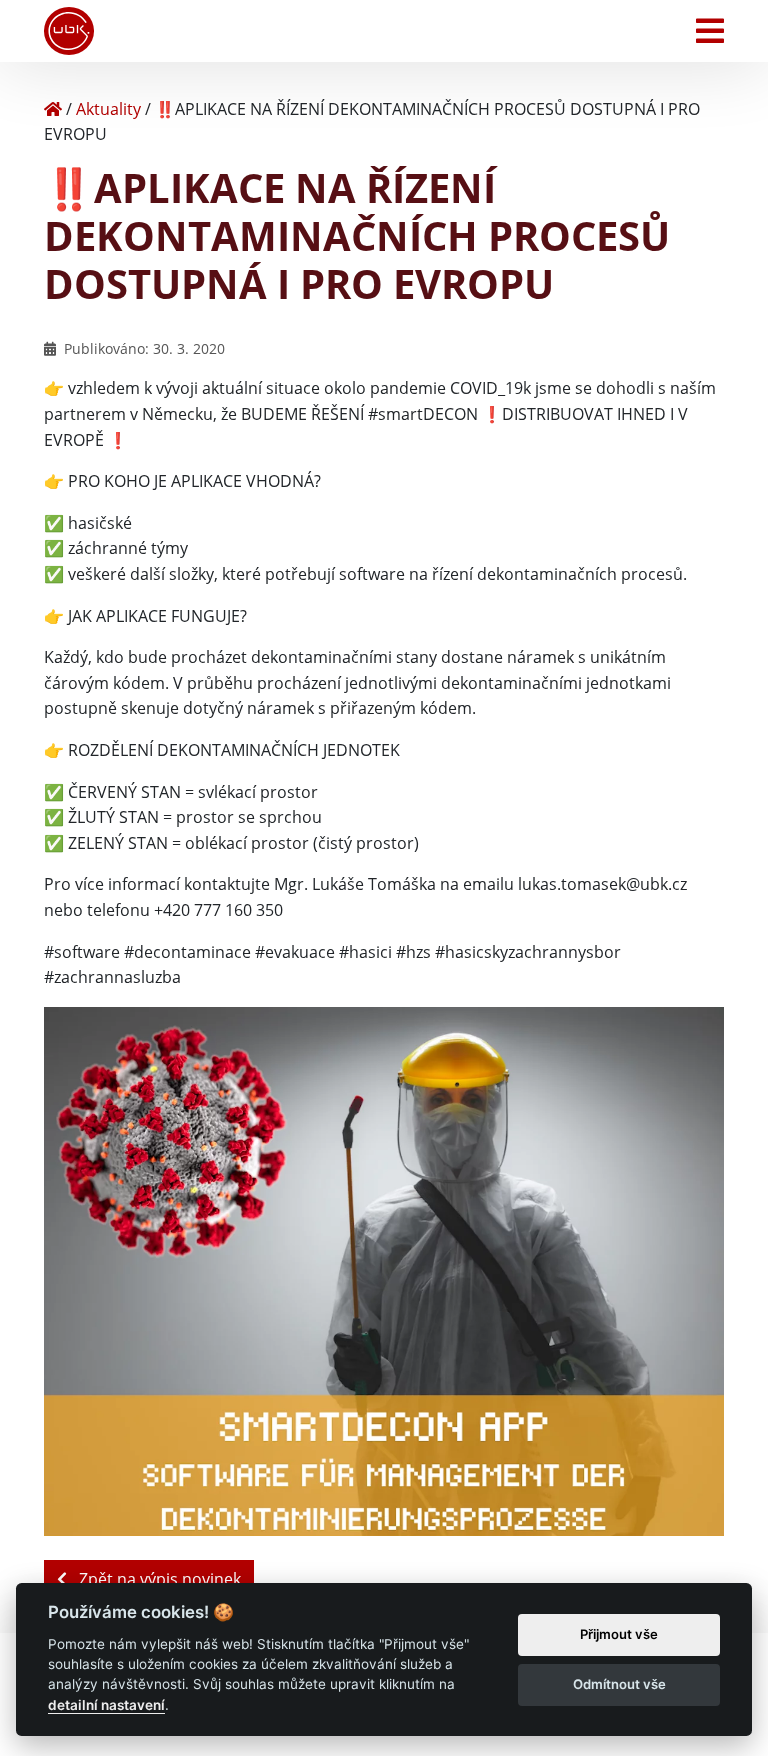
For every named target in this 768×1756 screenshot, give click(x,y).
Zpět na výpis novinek (158, 1579)
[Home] (53, 109)
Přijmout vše (619, 1634)
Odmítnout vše (619, 1684)
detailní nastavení (106, 1705)
